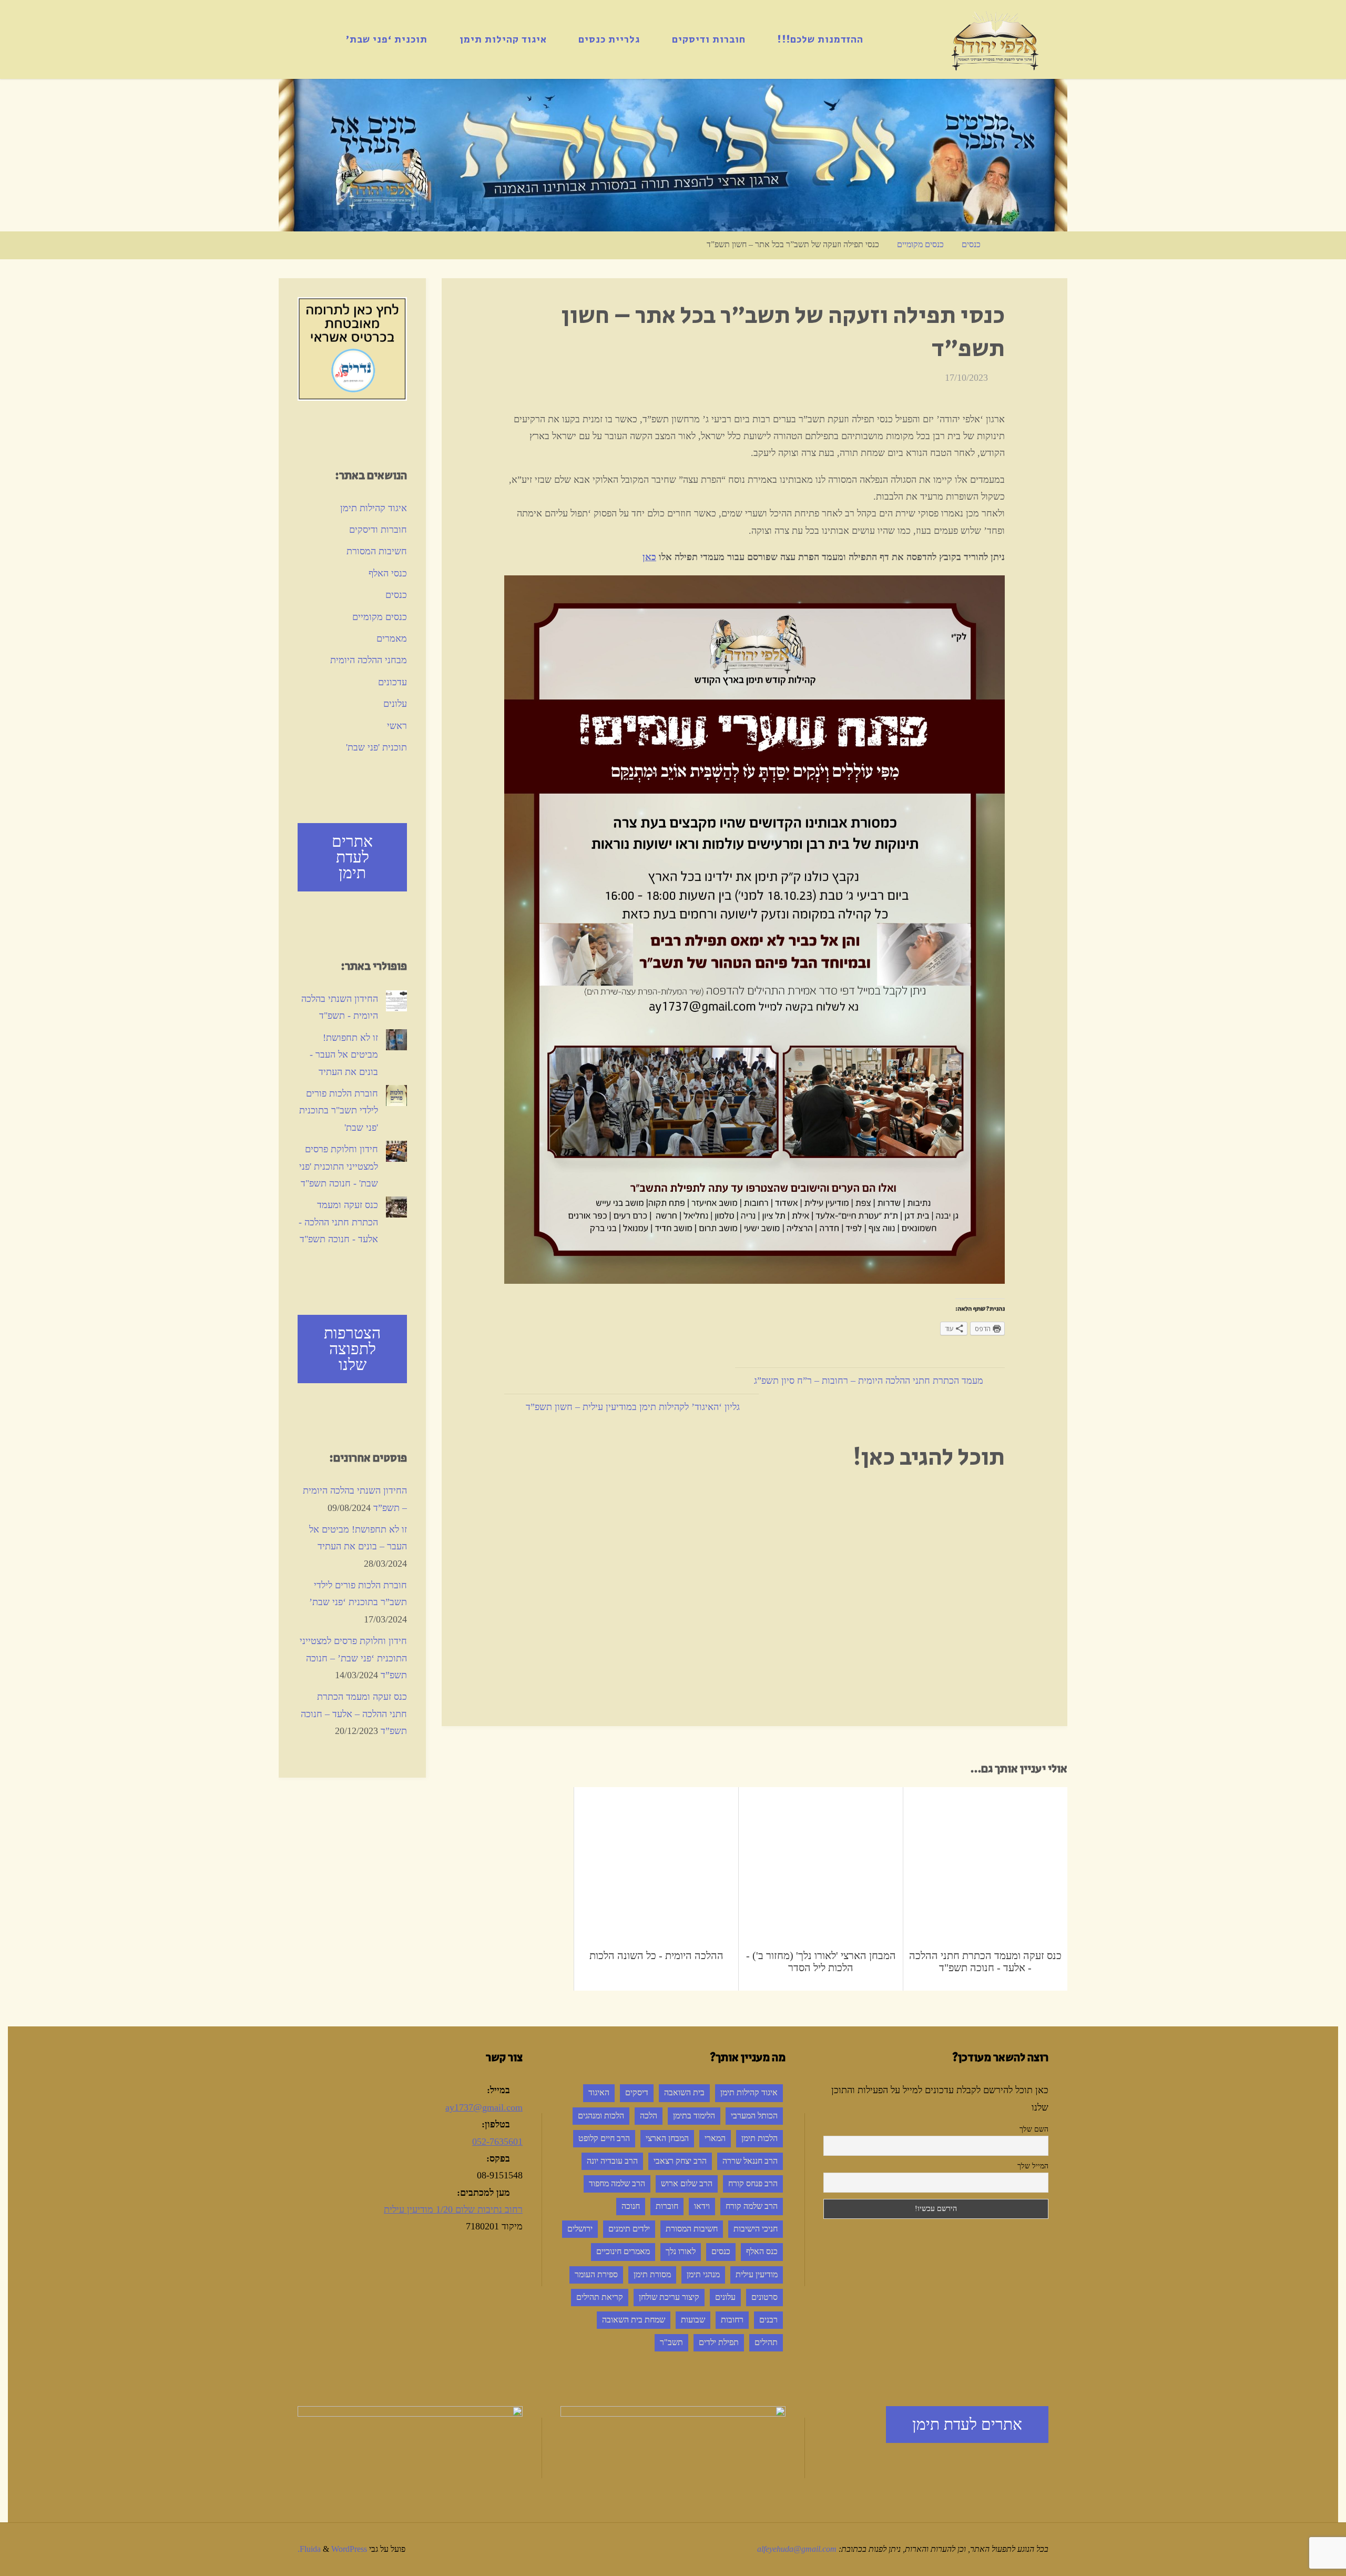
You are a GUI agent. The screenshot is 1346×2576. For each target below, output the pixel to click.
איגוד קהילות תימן (374, 508)
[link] (318, 39)
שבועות (693, 2320)
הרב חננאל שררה (750, 2161)
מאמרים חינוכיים (623, 2252)
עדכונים (392, 682)
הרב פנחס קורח (753, 2184)
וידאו (702, 2206)
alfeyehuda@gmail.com (797, 2549)
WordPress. (332, 2549)
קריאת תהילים (600, 2297)
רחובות (732, 2320)
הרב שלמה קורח (752, 2206)
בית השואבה (684, 2093)
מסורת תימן (652, 2275)
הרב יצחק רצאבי (680, 2161)
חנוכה (631, 2206)
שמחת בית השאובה (634, 2320)
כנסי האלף (388, 573)
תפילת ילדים (719, 2342)
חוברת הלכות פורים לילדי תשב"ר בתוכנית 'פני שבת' (339, 1110)
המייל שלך (1033, 2166)
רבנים (768, 2320)
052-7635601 (497, 2142)
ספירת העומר (596, 2275)
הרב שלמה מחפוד (617, 2184)
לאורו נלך (681, 2252)
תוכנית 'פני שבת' (376, 747)
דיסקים (637, 2093)
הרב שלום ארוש (687, 2184)
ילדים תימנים (629, 2229)
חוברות (667, 2206)
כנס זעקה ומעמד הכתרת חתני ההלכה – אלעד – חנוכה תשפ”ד (354, 1714)
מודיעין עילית (757, 2275)
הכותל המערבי (754, 2116)
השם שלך (1034, 2129)
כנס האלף (762, 2252)
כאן (649, 557)
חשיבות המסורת (377, 551)
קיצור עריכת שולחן (669, 2297)
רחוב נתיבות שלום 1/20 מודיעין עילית (453, 2209)
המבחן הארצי (667, 2138)
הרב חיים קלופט (604, 2138)
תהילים (766, 2342)
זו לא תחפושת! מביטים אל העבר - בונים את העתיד (344, 1055)
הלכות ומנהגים (601, 2116)
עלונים (395, 704)
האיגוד (599, 2093)
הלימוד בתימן (694, 2116)
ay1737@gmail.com (484, 2107)
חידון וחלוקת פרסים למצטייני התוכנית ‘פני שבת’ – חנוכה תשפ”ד (353, 1658)
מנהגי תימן (703, 2275)
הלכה (649, 2116)
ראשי (397, 726)
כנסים (971, 245)
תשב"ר (671, 2342)
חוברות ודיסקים (378, 530)
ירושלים (580, 2229)
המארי (715, 2138)
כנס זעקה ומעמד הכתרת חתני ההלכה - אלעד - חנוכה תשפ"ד (338, 1222)
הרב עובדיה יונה (612, 2161)
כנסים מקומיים (920, 245)
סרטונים (764, 2297)
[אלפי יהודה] (995, 39)
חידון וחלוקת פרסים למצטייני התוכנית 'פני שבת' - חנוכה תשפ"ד (339, 1166)
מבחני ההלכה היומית (369, 660)
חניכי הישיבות (756, 2229)
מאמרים (392, 638)
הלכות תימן (759, 2138)
